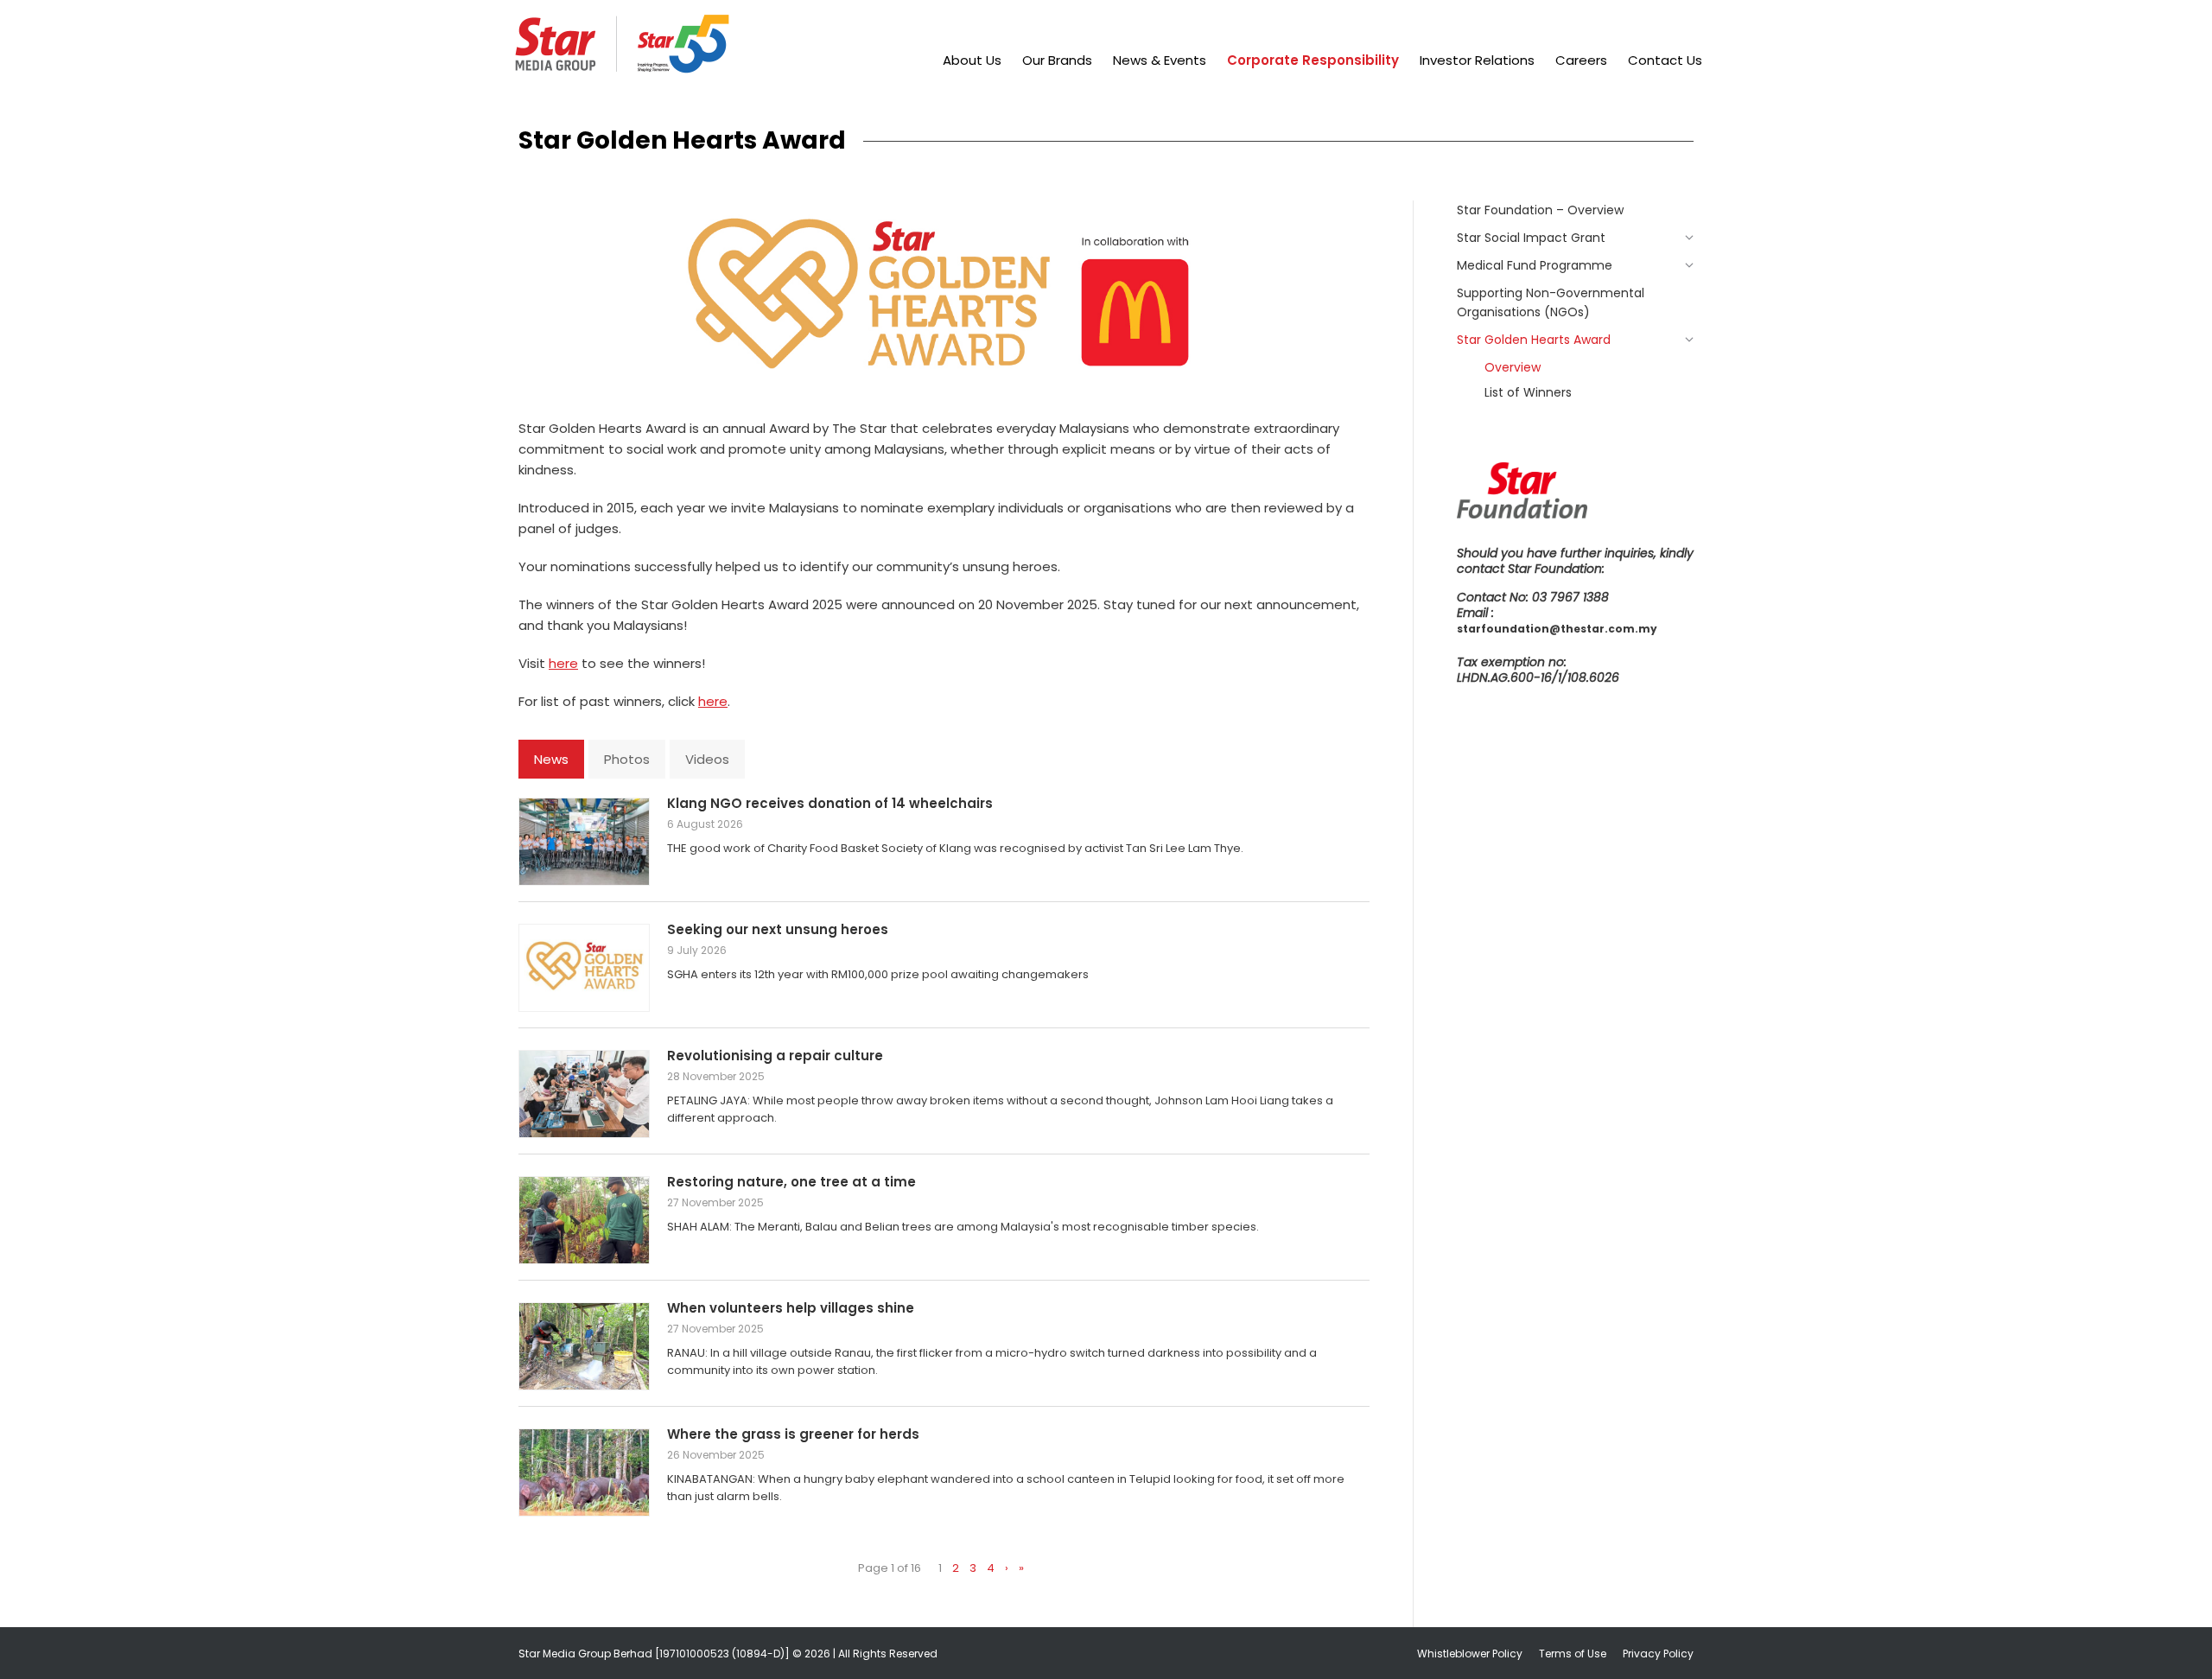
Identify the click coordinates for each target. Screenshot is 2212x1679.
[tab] (551, 759)
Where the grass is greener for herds (793, 1434)
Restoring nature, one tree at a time (791, 1182)
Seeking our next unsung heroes (778, 929)
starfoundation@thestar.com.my (1557, 629)
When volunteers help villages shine (791, 1308)
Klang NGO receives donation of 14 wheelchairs (830, 803)
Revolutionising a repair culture (775, 1056)
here (563, 663)
